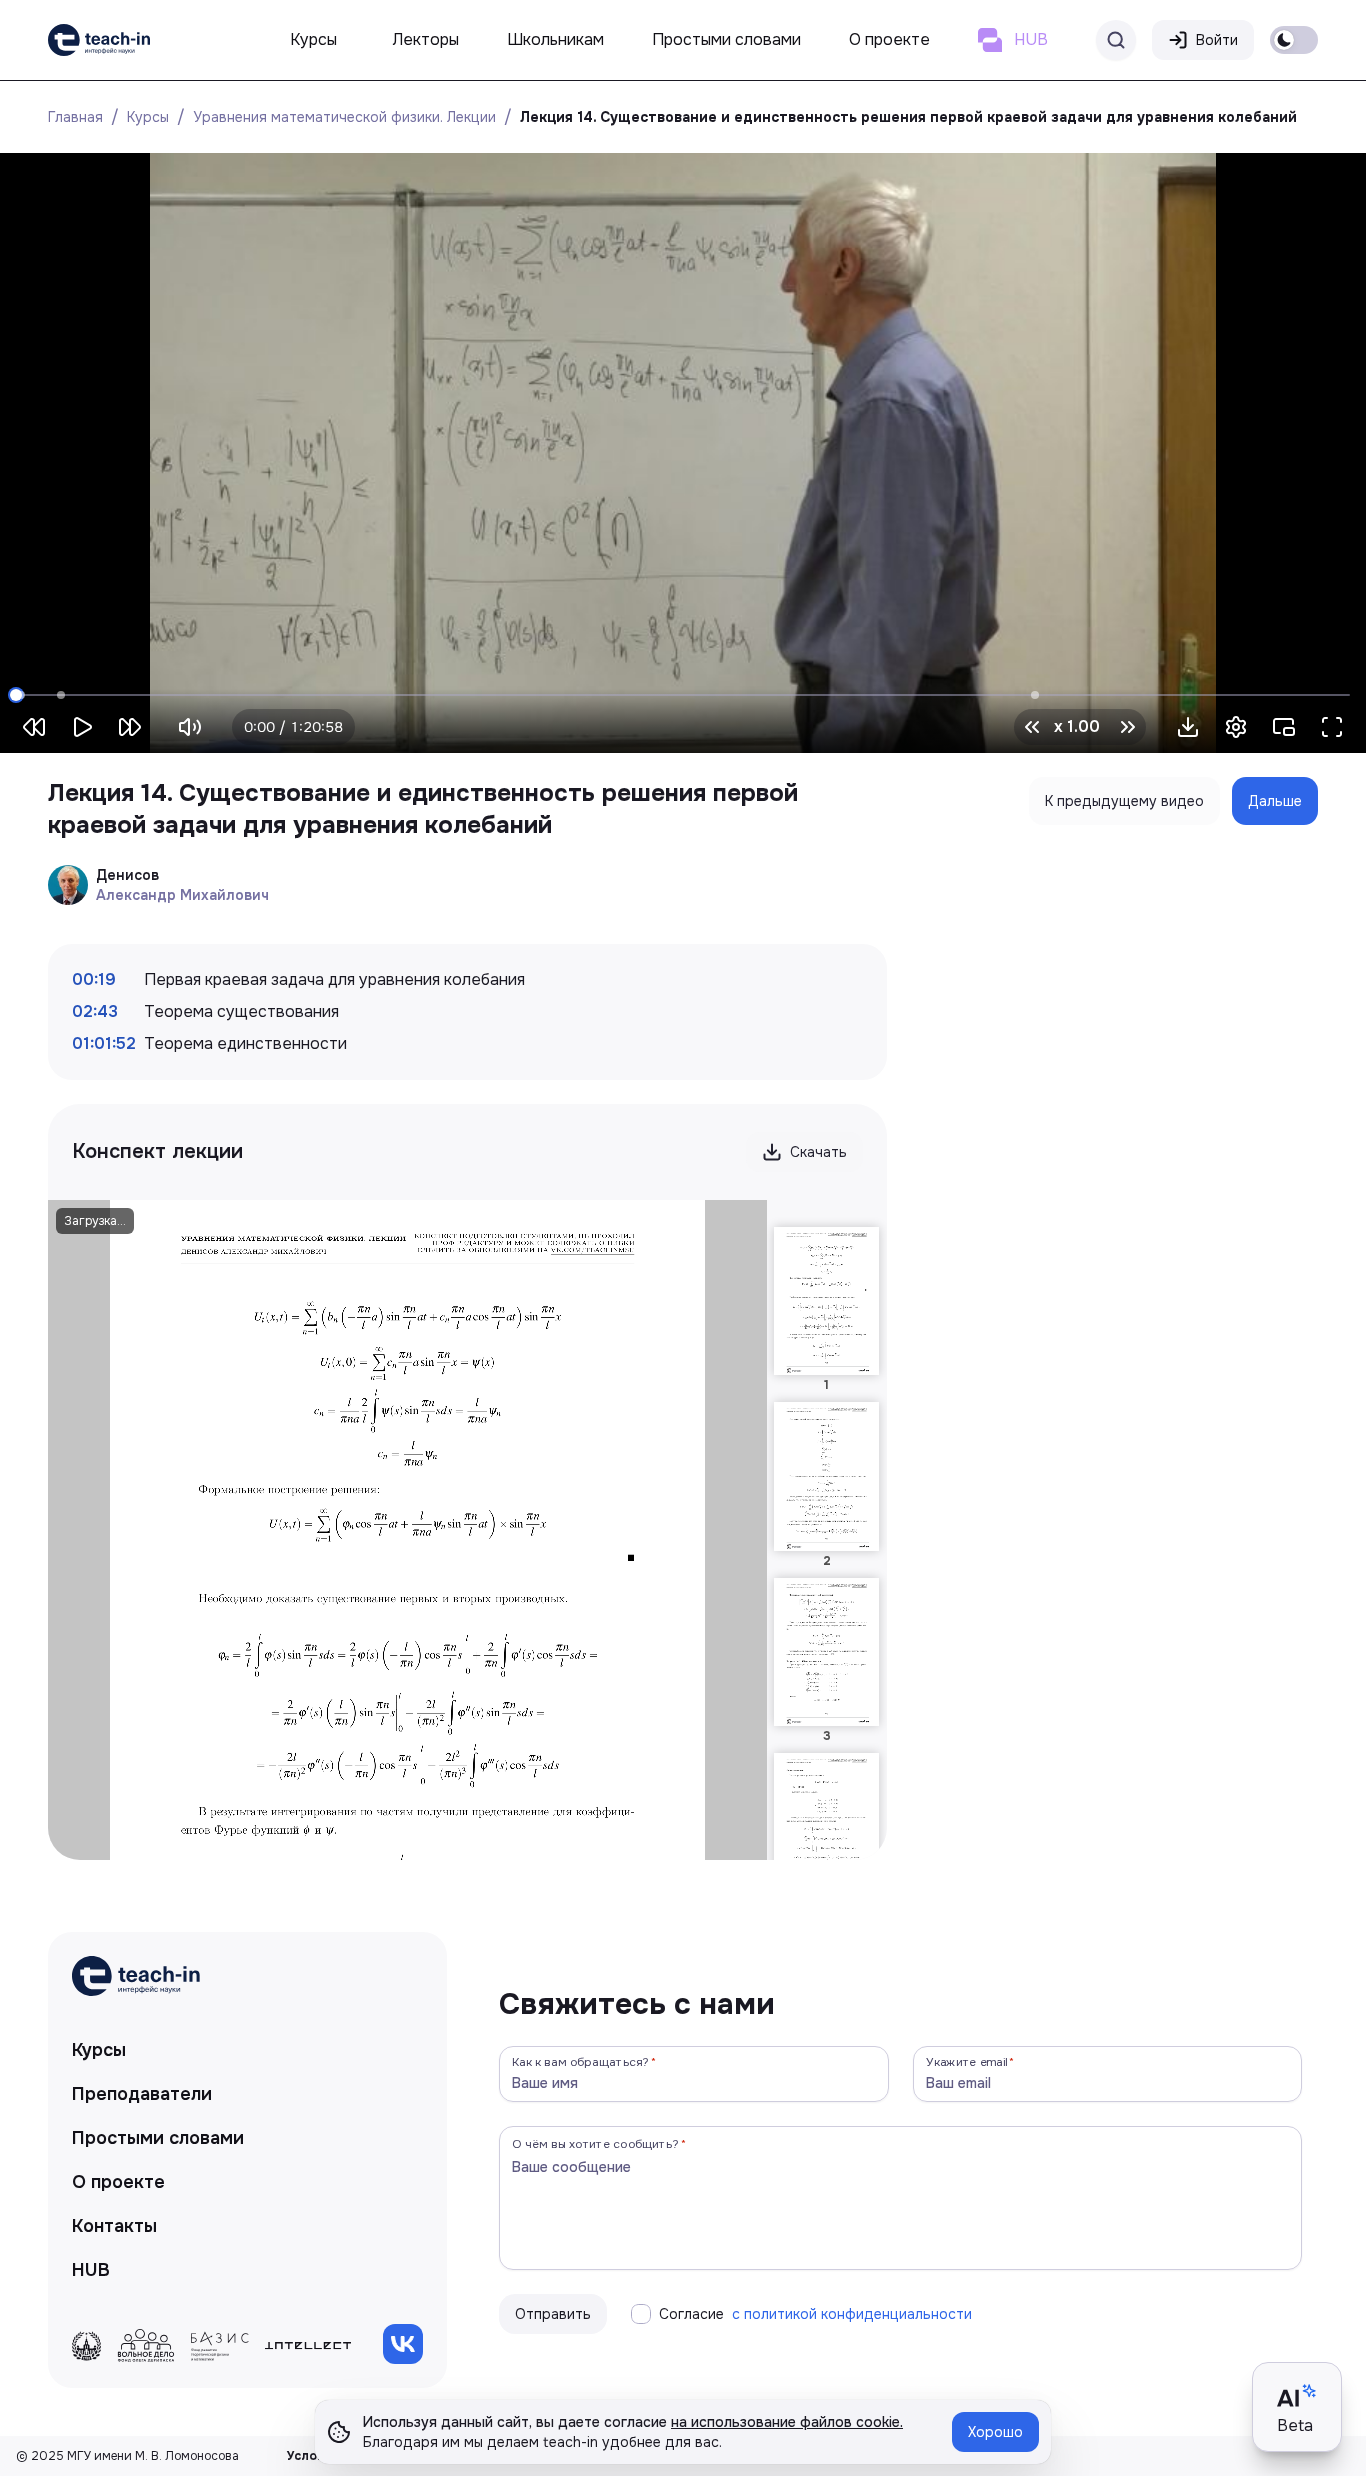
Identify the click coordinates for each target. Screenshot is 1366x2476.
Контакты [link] (114, 2226)
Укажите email (967, 2061)
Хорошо (995, 2432)
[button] (1188, 727)
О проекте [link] (118, 2182)
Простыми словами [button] (726, 39)
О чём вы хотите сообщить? (595, 2143)
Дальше (1275, 801)
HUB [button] (1031, 39)
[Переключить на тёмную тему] (1294, 40)
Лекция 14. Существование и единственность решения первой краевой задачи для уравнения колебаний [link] (908, 117)
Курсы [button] (313, 39)
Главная (75, 117)
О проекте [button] (889, 39)
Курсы (148, 117)
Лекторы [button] (426, 39)
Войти (1217, 40)
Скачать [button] (818, 1152)
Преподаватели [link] (142, 2094)
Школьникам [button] (555, 39)
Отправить (553, 2314)
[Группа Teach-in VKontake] (403, 2344)
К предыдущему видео (1124, 801)
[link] (99, 40)
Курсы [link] (99, 2050)
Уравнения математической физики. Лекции (344, 117)
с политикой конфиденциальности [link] (852, 2314)
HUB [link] (91, 2270)
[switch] (1294, 40)
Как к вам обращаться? (581, 2061)
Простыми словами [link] (158, 2138)
